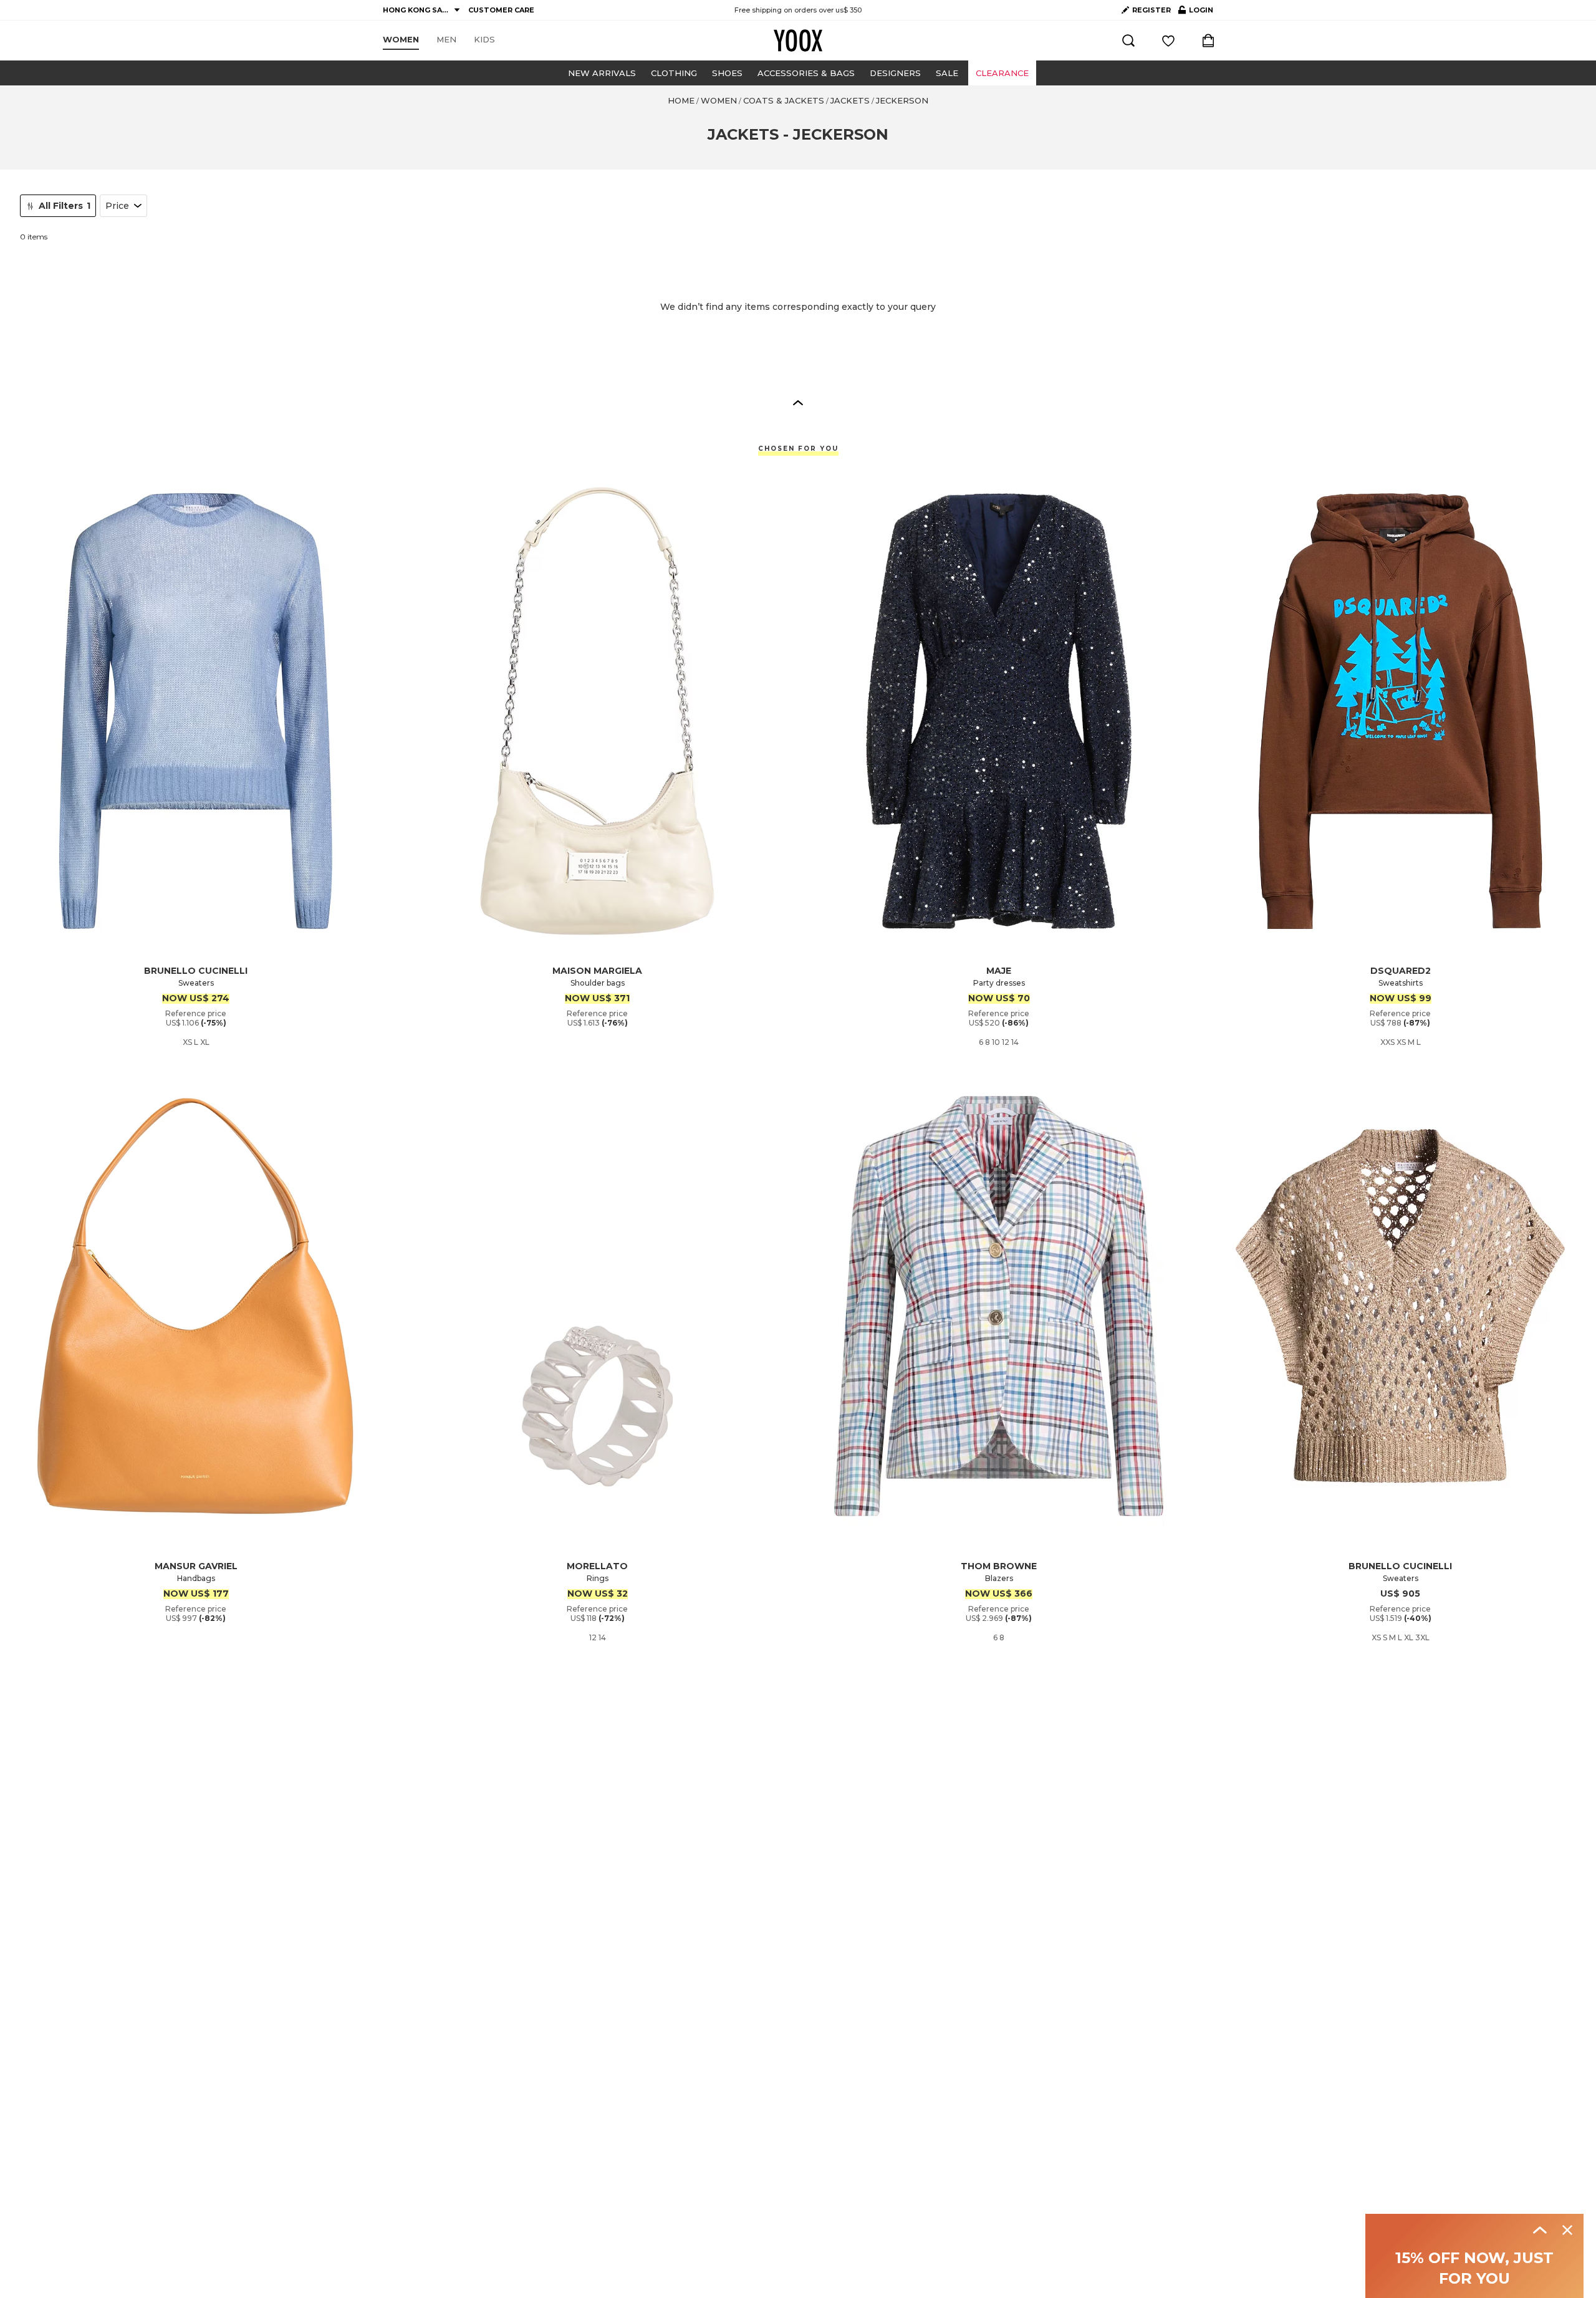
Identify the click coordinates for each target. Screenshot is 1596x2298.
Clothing (674, 73)
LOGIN (1196, 12)
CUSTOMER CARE (501, 10)
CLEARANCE (1002, 73)
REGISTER (1151, 10)
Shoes (727, 73)
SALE (947, 73)
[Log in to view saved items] (1168, 41)
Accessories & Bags (806, 73)
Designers (895, 73)
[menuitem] (401, 40)
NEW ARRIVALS (602, 73)
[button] (798, 402)
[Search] (1128, 41)
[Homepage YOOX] (798, 41)
